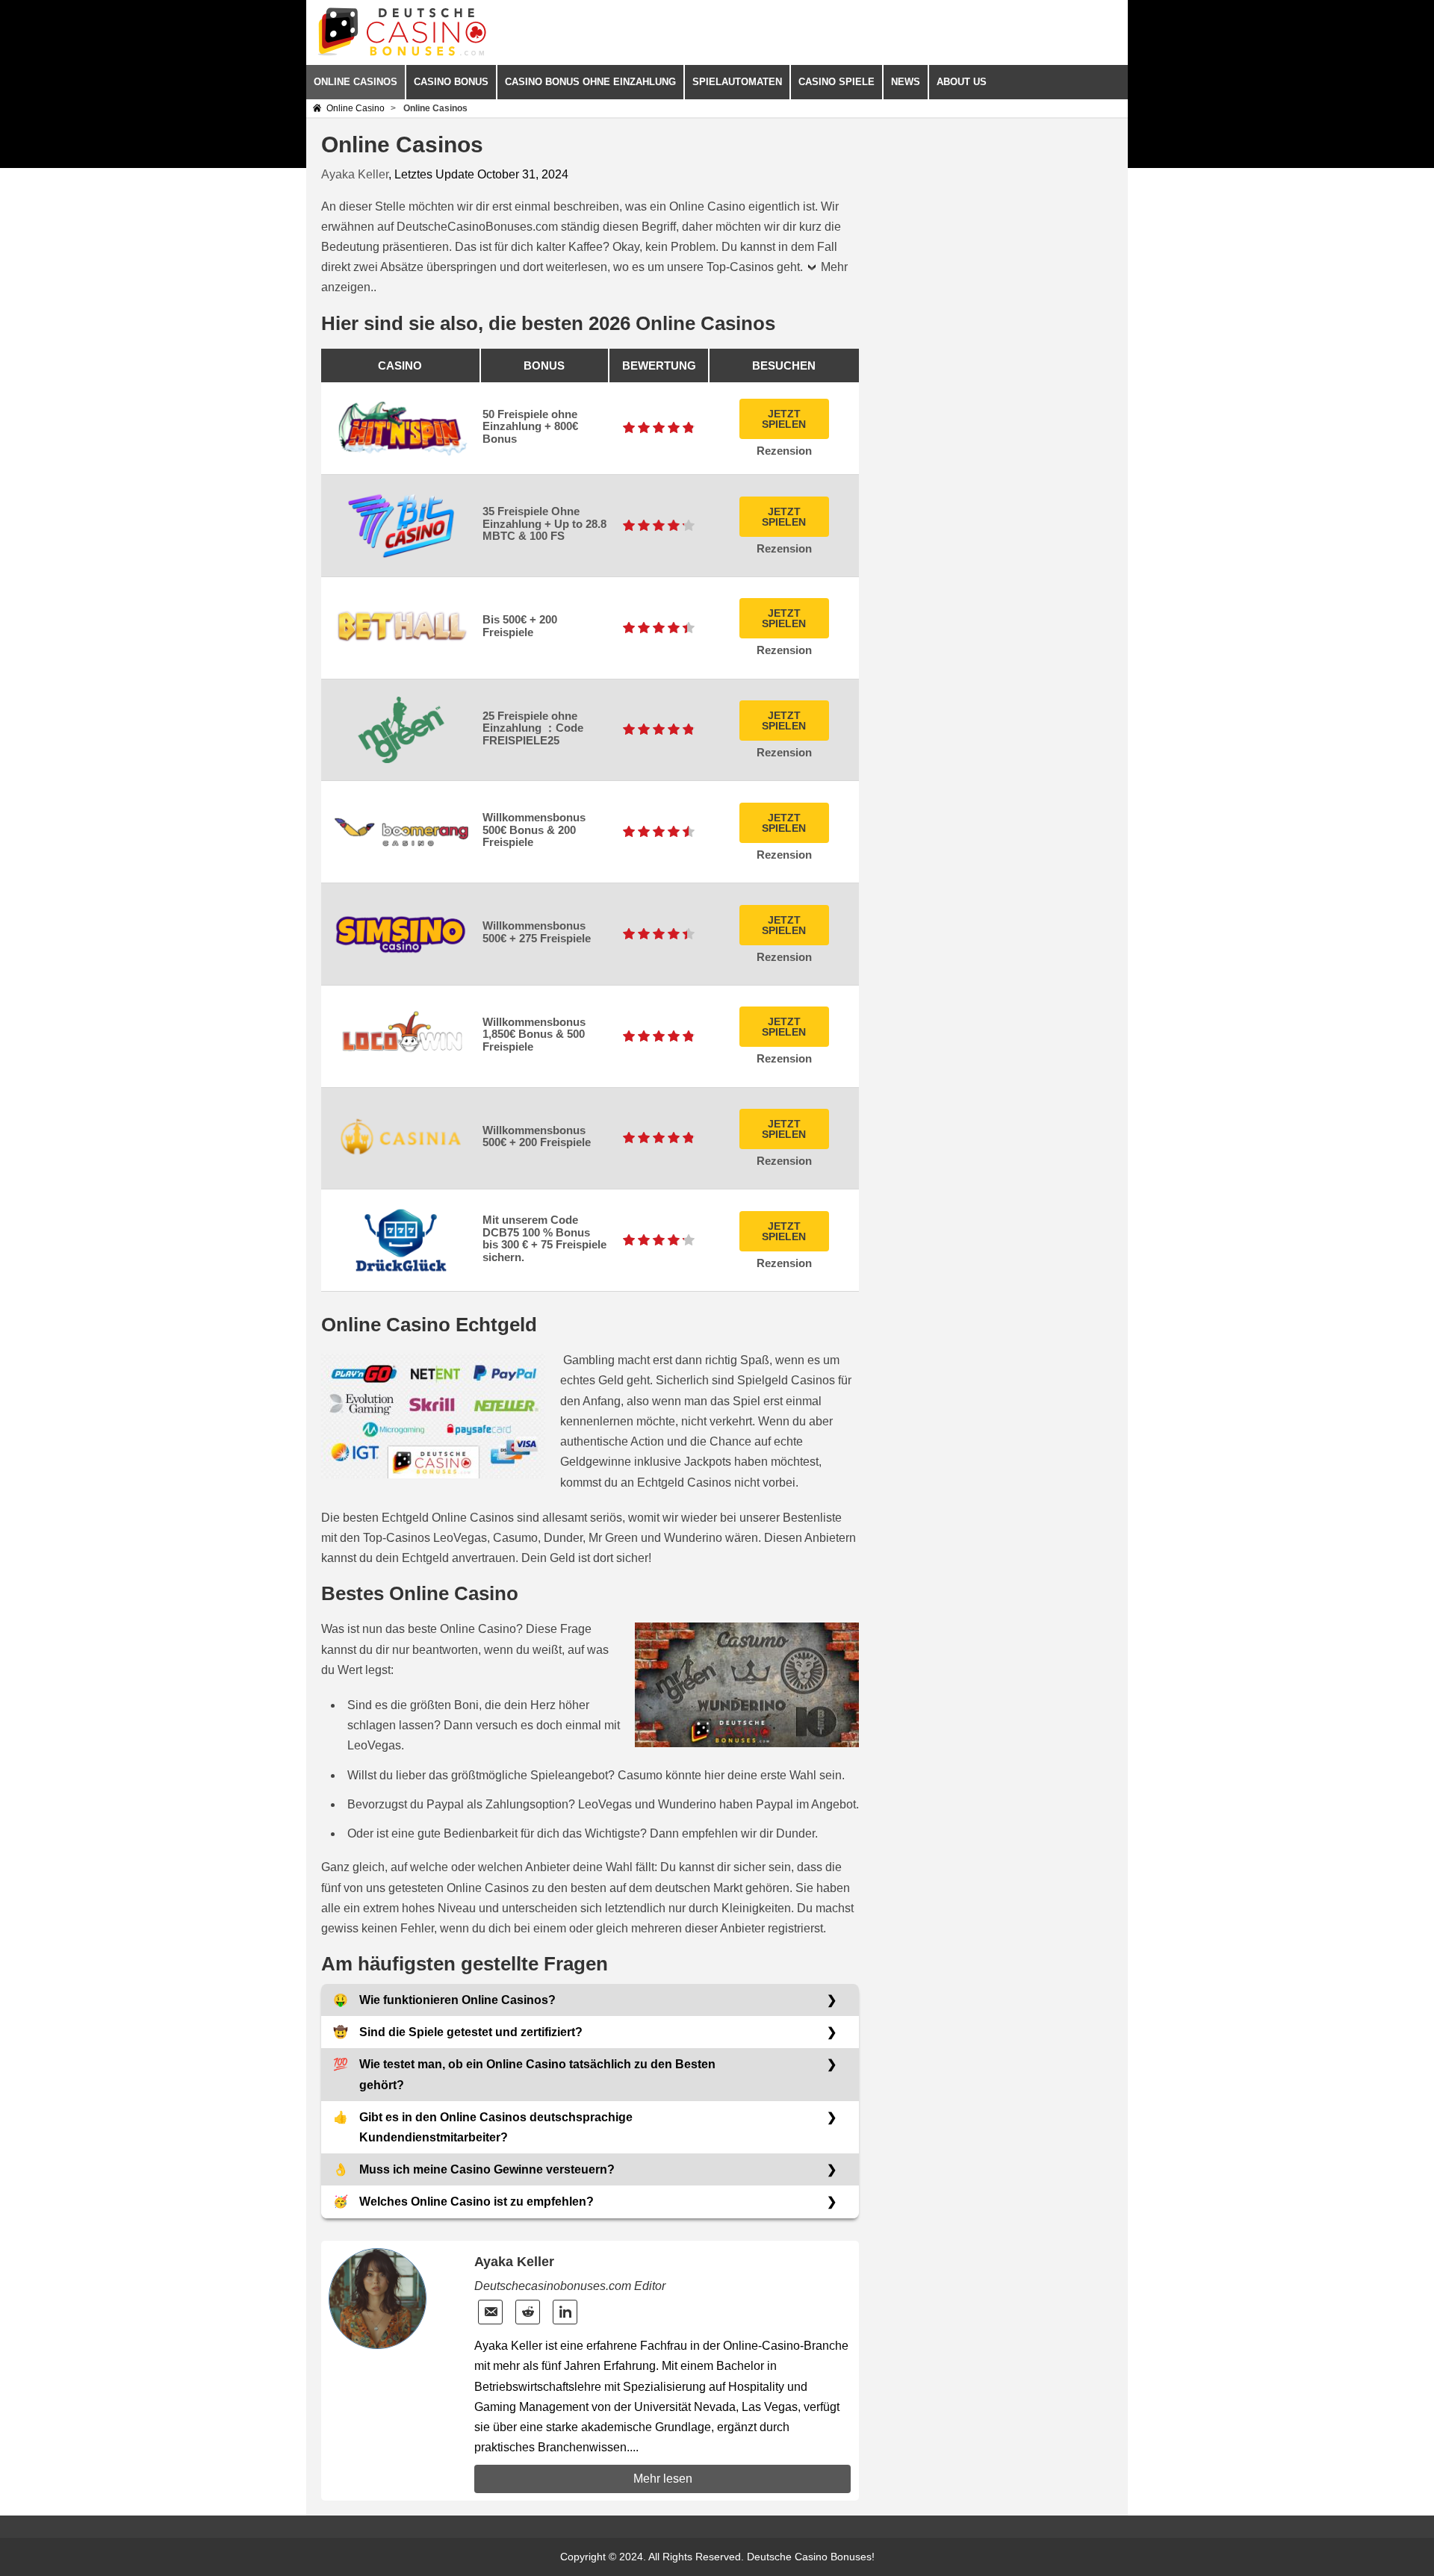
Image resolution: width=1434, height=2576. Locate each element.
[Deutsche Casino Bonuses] (402, 53)
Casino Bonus (451, 82)
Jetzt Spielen (784, 419)
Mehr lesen (663, 2479)
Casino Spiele (836, 82)
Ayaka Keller (355, 174)
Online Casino (356, 108)
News (906, 82)
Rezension (784, 451)
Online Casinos (356, 82)
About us (962, 82)
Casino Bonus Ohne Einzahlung (590, 82)
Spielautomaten (737, 82)
